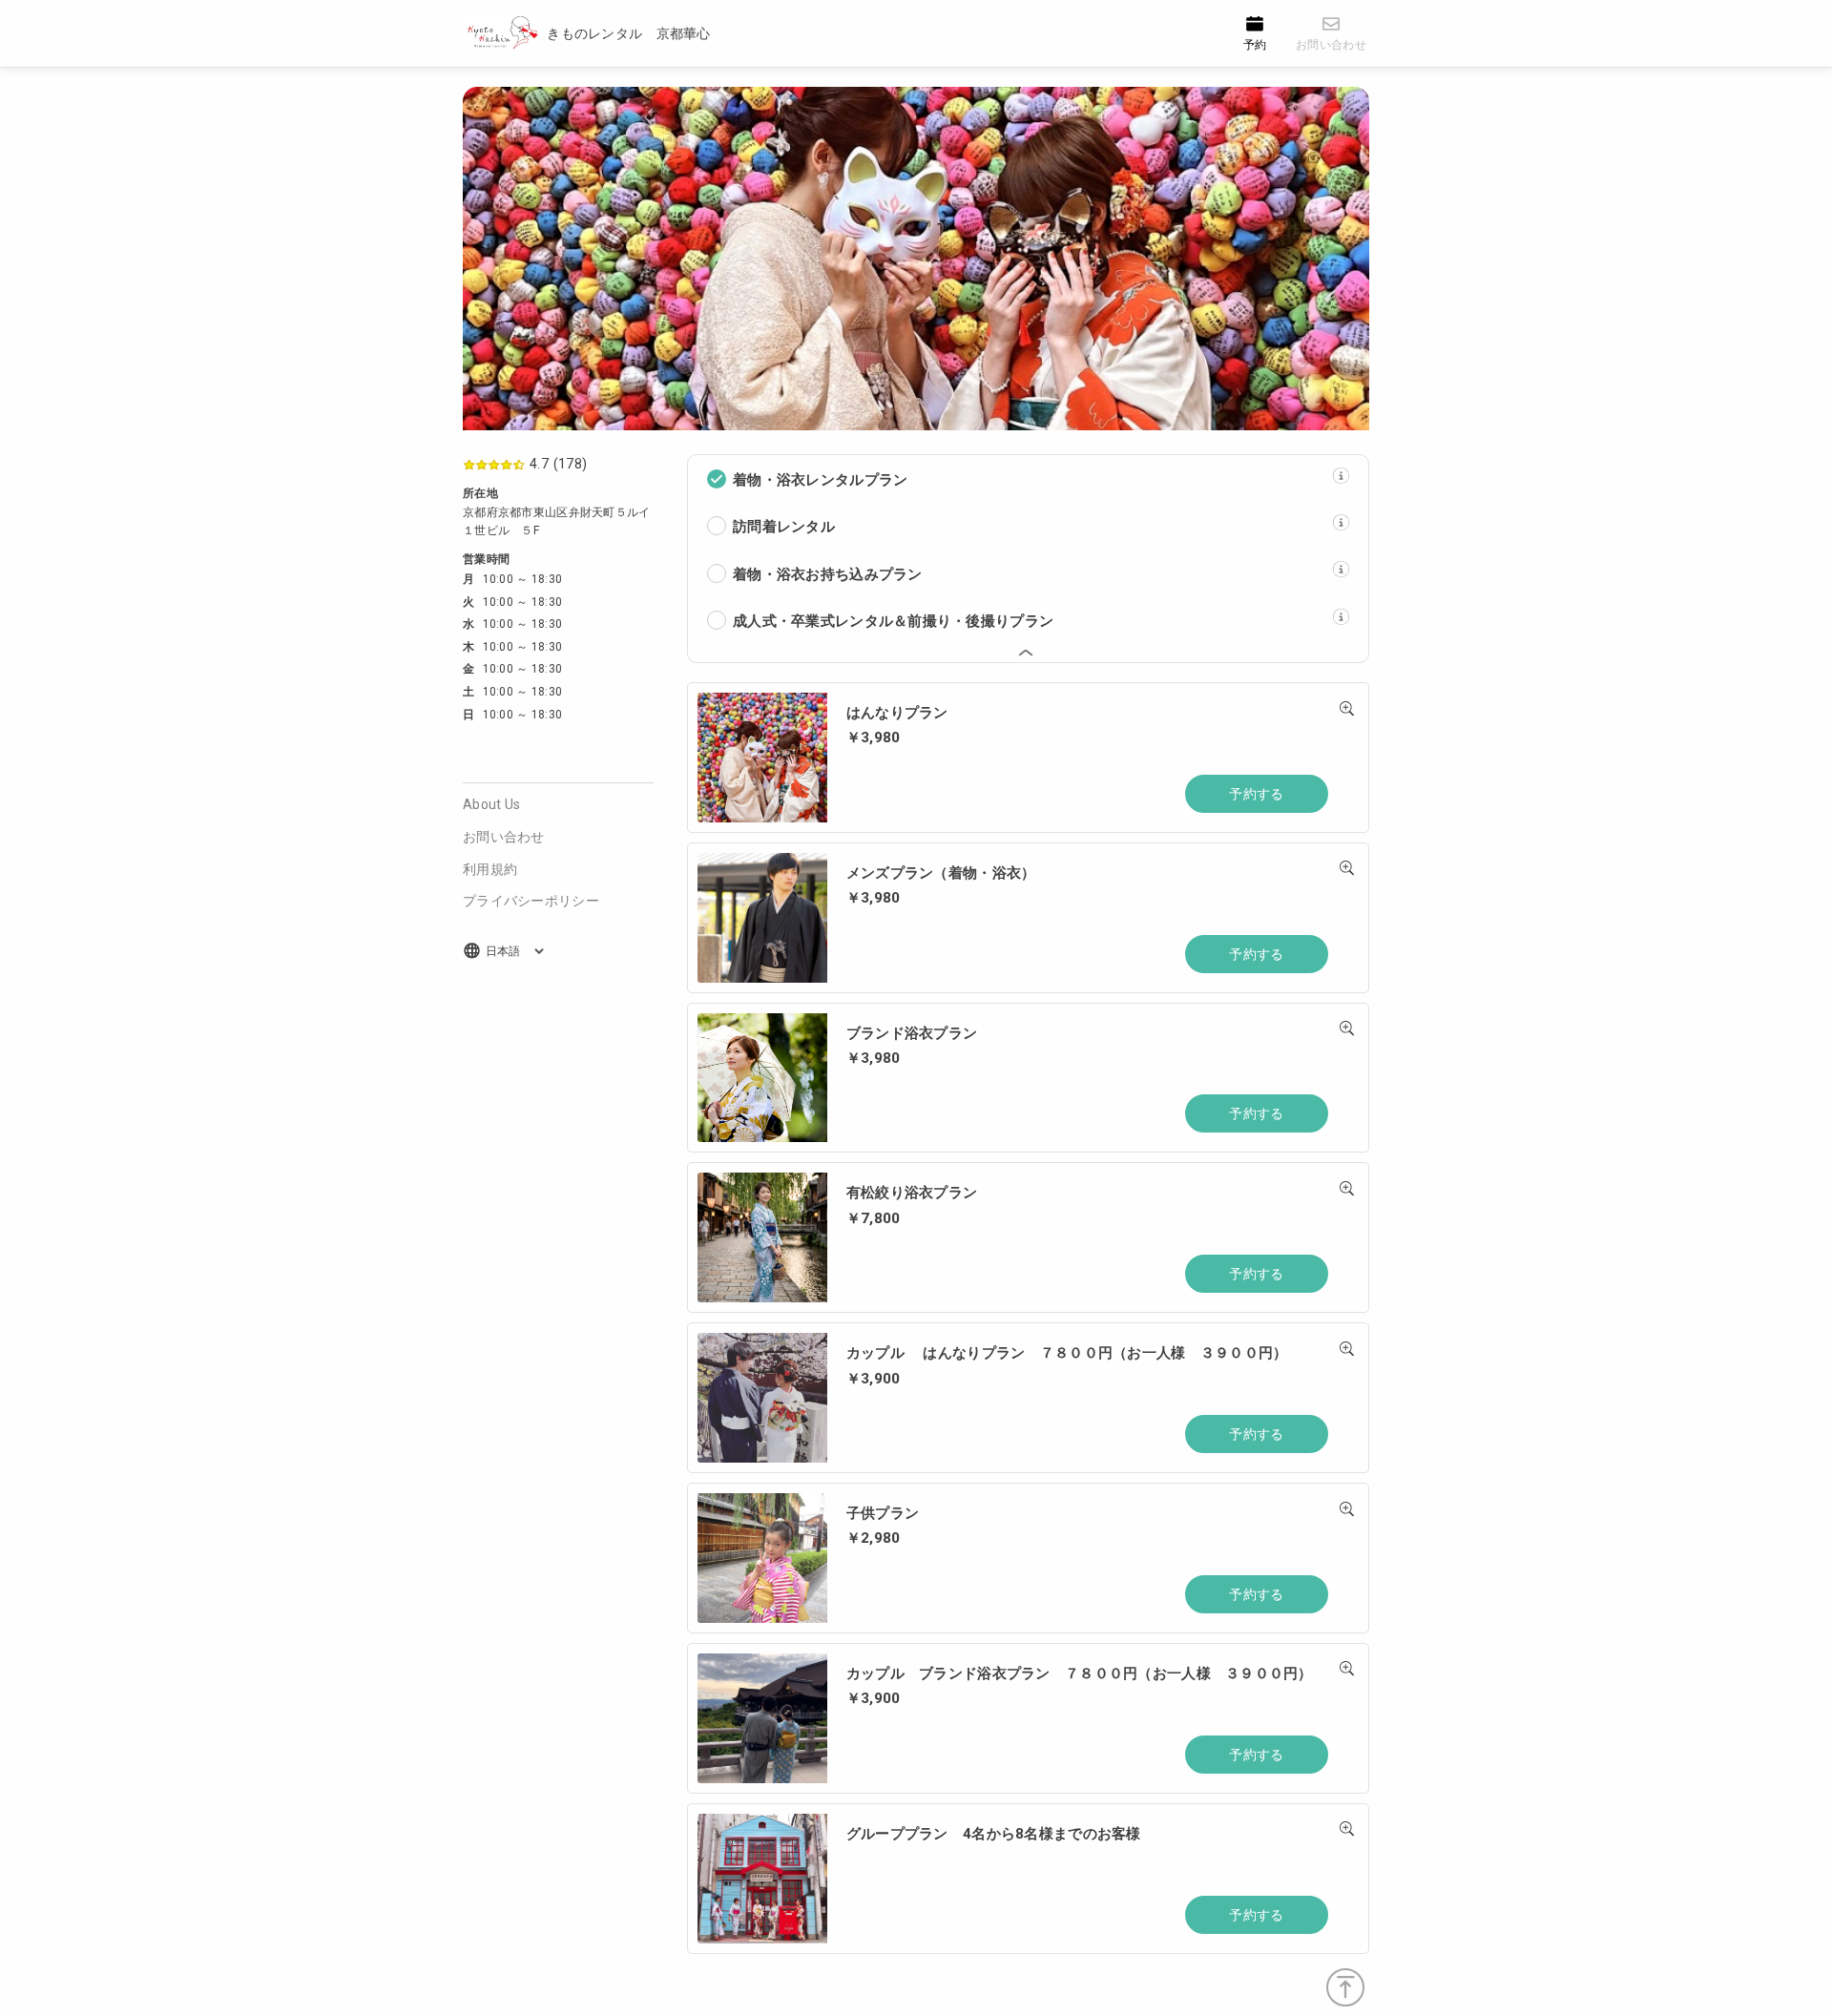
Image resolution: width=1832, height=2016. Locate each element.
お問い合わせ (504, 837)
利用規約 (490, 869)
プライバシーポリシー (531, 901)
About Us (491, 804)
